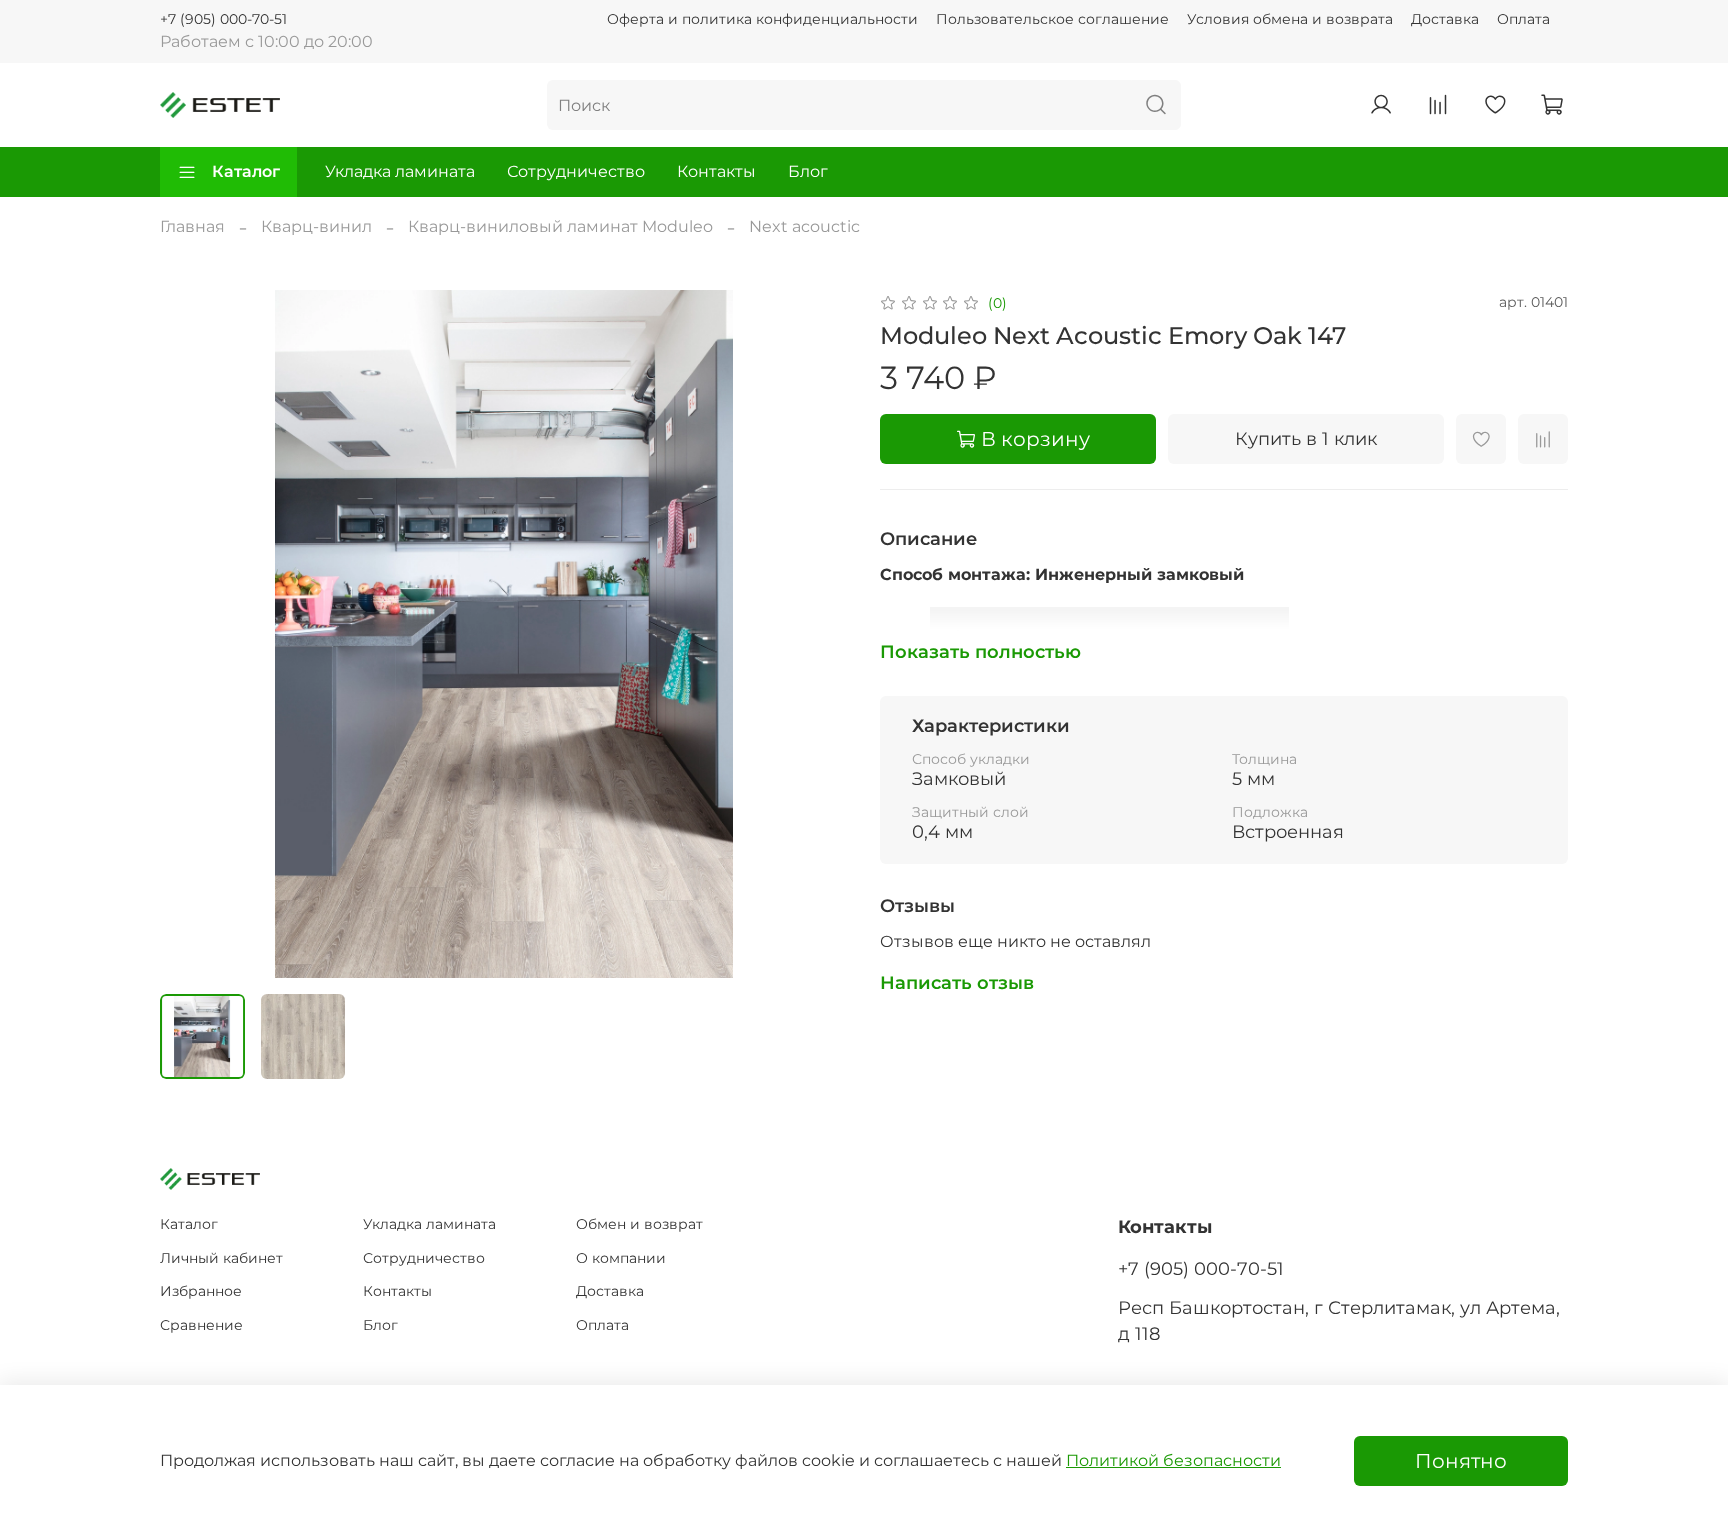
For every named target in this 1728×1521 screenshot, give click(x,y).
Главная (192, 226)
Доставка (1445, 19)
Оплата (1523, 19)
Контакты (716, 171)
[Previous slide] (192, 634)
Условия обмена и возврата (1290, 19)
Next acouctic (804, 226)
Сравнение (201, 1325)
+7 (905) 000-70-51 (223, 19)
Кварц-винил (316, 226)
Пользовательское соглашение (1052, 19)
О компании (621, 1258)
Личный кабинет (221, 1258)
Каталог (246, 171)
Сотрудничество (576, 171)
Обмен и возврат (639, 1224)
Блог (808, 171)
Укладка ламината (400, 171)
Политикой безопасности (1173, 1460)
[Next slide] (816, 634)
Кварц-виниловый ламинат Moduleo (560, 226)
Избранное (201, 1291)
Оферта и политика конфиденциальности (762, 19)
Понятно (1461, 1461)
